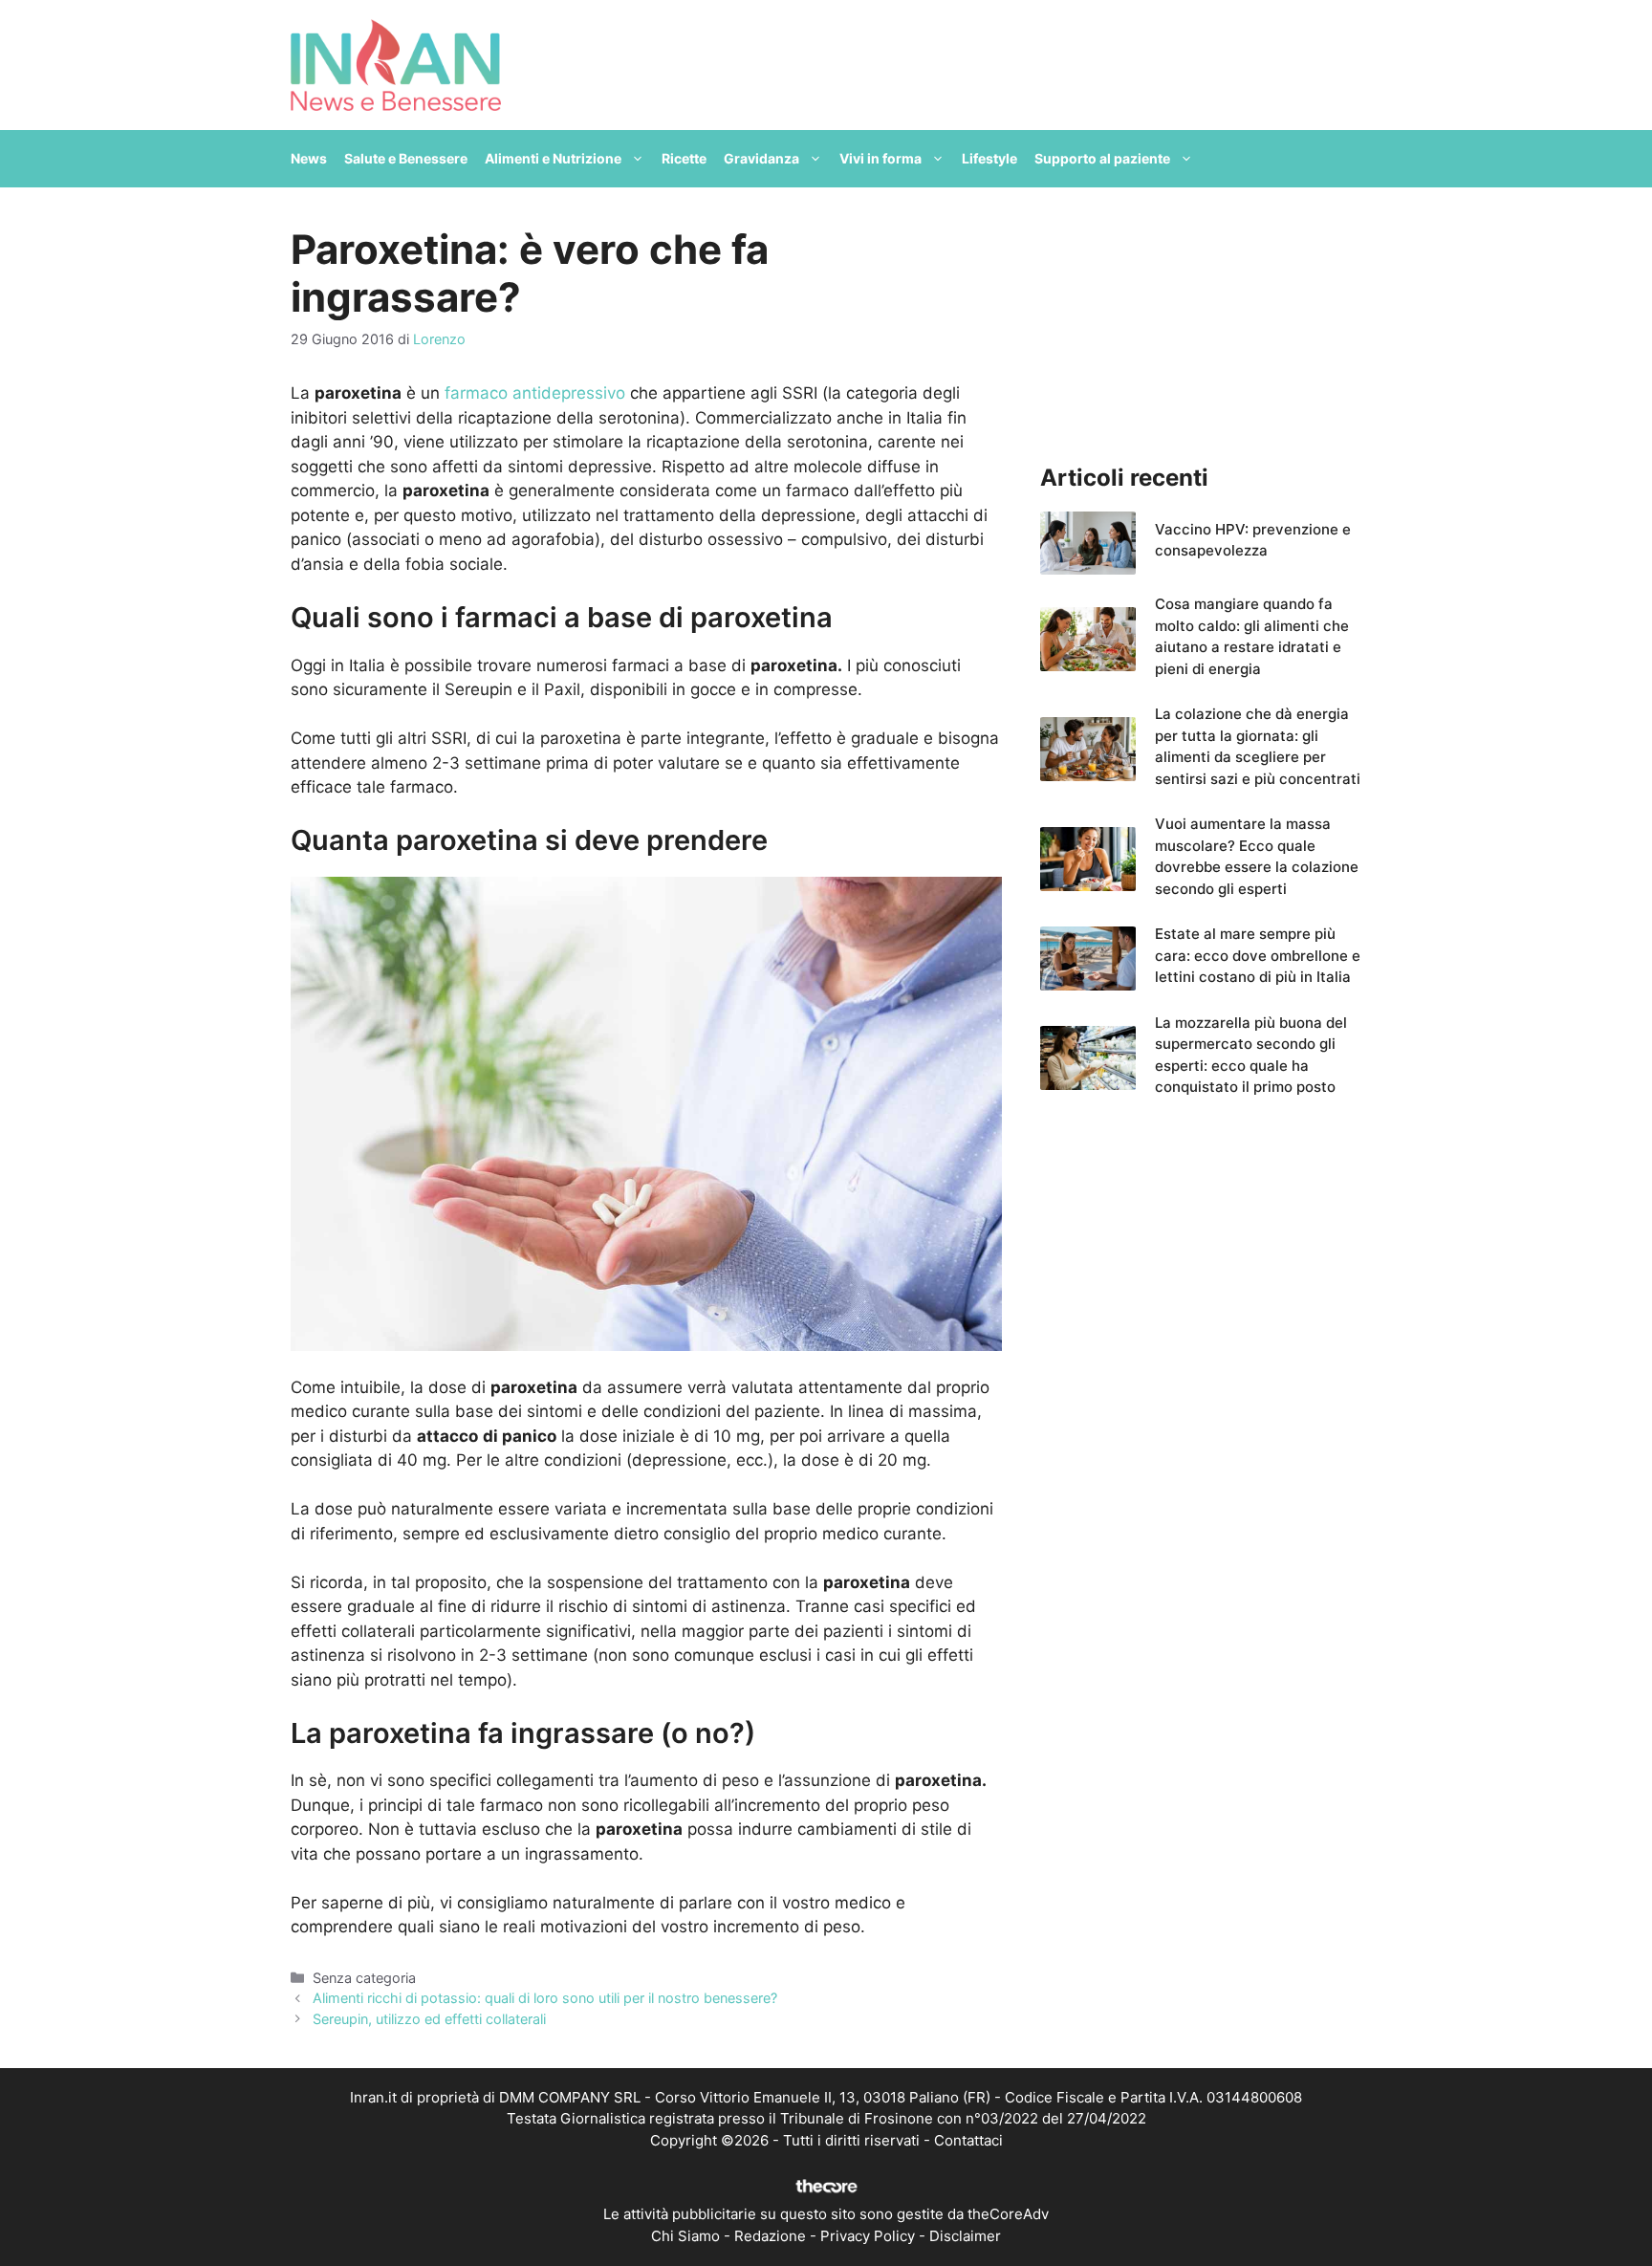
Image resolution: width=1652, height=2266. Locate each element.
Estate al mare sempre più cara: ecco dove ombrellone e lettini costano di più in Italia (1258, 955)
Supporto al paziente (1102, 158)
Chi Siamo (685, 2236)
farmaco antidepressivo (535, 393)
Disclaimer (965, 2236)
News (309, 158)
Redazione (770, 2236)
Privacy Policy (868, 2236)
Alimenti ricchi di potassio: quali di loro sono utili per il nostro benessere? (545, 1998)
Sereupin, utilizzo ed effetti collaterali (429, 2019)
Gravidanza (761, 158)
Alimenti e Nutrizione (553, 158)
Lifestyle (989, 158)
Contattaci (968, 2140)
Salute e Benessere (406, 158)
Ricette (684, 158)
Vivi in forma (880, 158)
